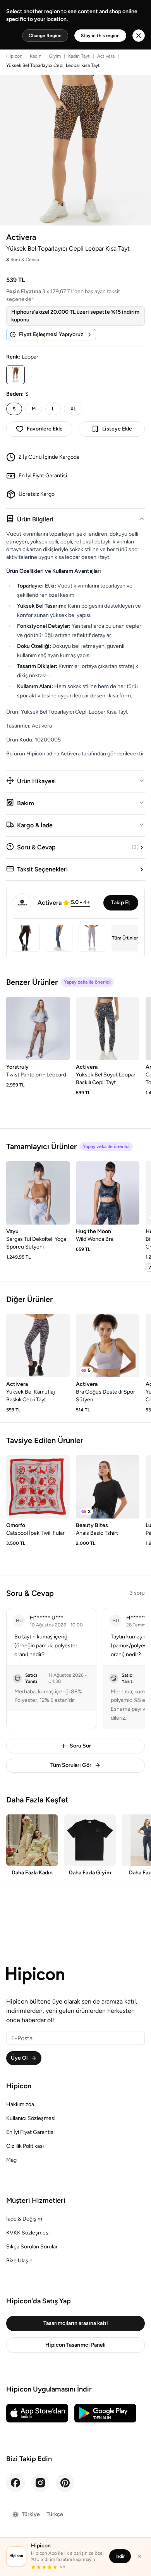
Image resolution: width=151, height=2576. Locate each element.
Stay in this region (100, 36)
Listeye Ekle (117, 429)
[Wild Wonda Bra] (108, 1193)
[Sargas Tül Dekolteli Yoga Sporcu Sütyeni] (38, 1193)
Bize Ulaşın (19, 2261)
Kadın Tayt (79, 56)
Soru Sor (80, 1746)
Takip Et (121, 903)
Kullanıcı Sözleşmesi (31, 2118)
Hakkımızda (20, 2104)
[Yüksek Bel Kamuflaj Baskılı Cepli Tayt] (38, 1346)
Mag (11, 2160)
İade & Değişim (24, 2219)
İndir (120, 2556)
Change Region (45, 36)
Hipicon (14, 56)
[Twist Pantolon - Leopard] (38, 1028)
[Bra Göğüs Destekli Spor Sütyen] (108, 1346)
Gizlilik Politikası (25, 2146)
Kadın (36, 56)
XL (73, 409)
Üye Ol (19, 2058)
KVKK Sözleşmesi (28, 2233)
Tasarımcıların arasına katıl (75, 2323)
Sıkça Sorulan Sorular (32, 2247)
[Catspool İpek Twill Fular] (38, 1487)
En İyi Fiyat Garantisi (30, 2132)
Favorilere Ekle (45, 429)
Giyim (55, 56)
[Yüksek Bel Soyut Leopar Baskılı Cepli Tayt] (108, 1028)
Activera (106, 56)
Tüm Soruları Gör (71, 1765)
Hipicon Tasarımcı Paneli (75, 2345)
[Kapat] (139, 2556)
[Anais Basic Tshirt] (108, 1487)
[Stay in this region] (139, 36)
